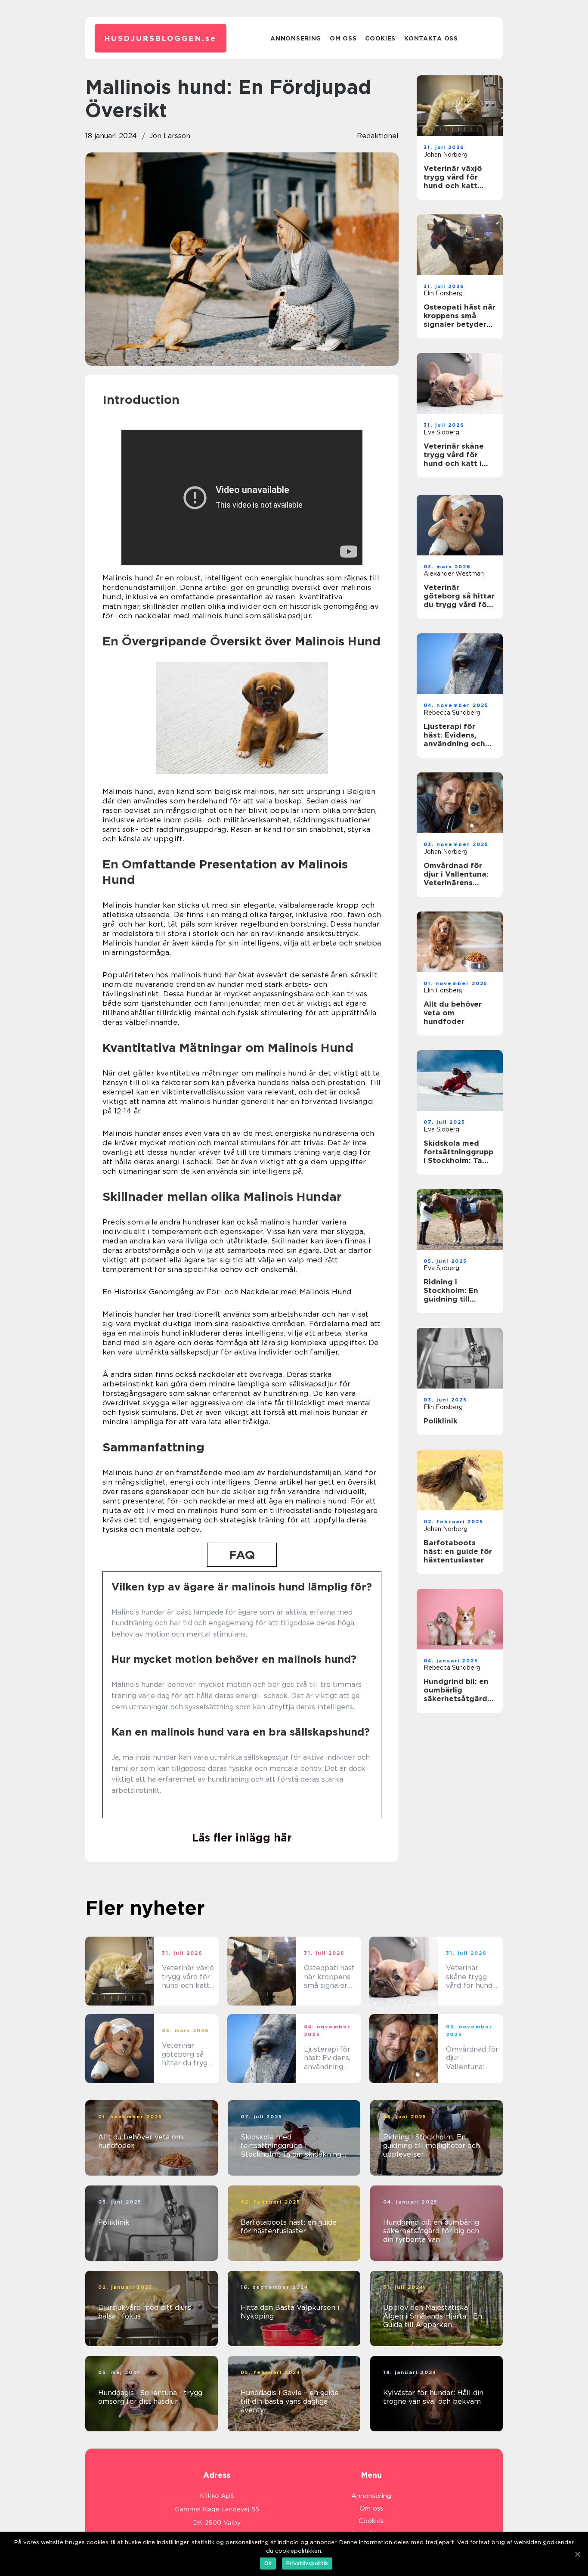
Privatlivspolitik (307, 2563)
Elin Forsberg (443, 293)
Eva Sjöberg (441, 432)
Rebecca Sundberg (452, 713)
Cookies (380, 38)
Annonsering (296, 38)
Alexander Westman (454, 573)
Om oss (343, 38)
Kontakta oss (431, 38)
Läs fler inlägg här (242, 1838)
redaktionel (378, 136)
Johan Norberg (446, 155)
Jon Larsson (170, 136)
